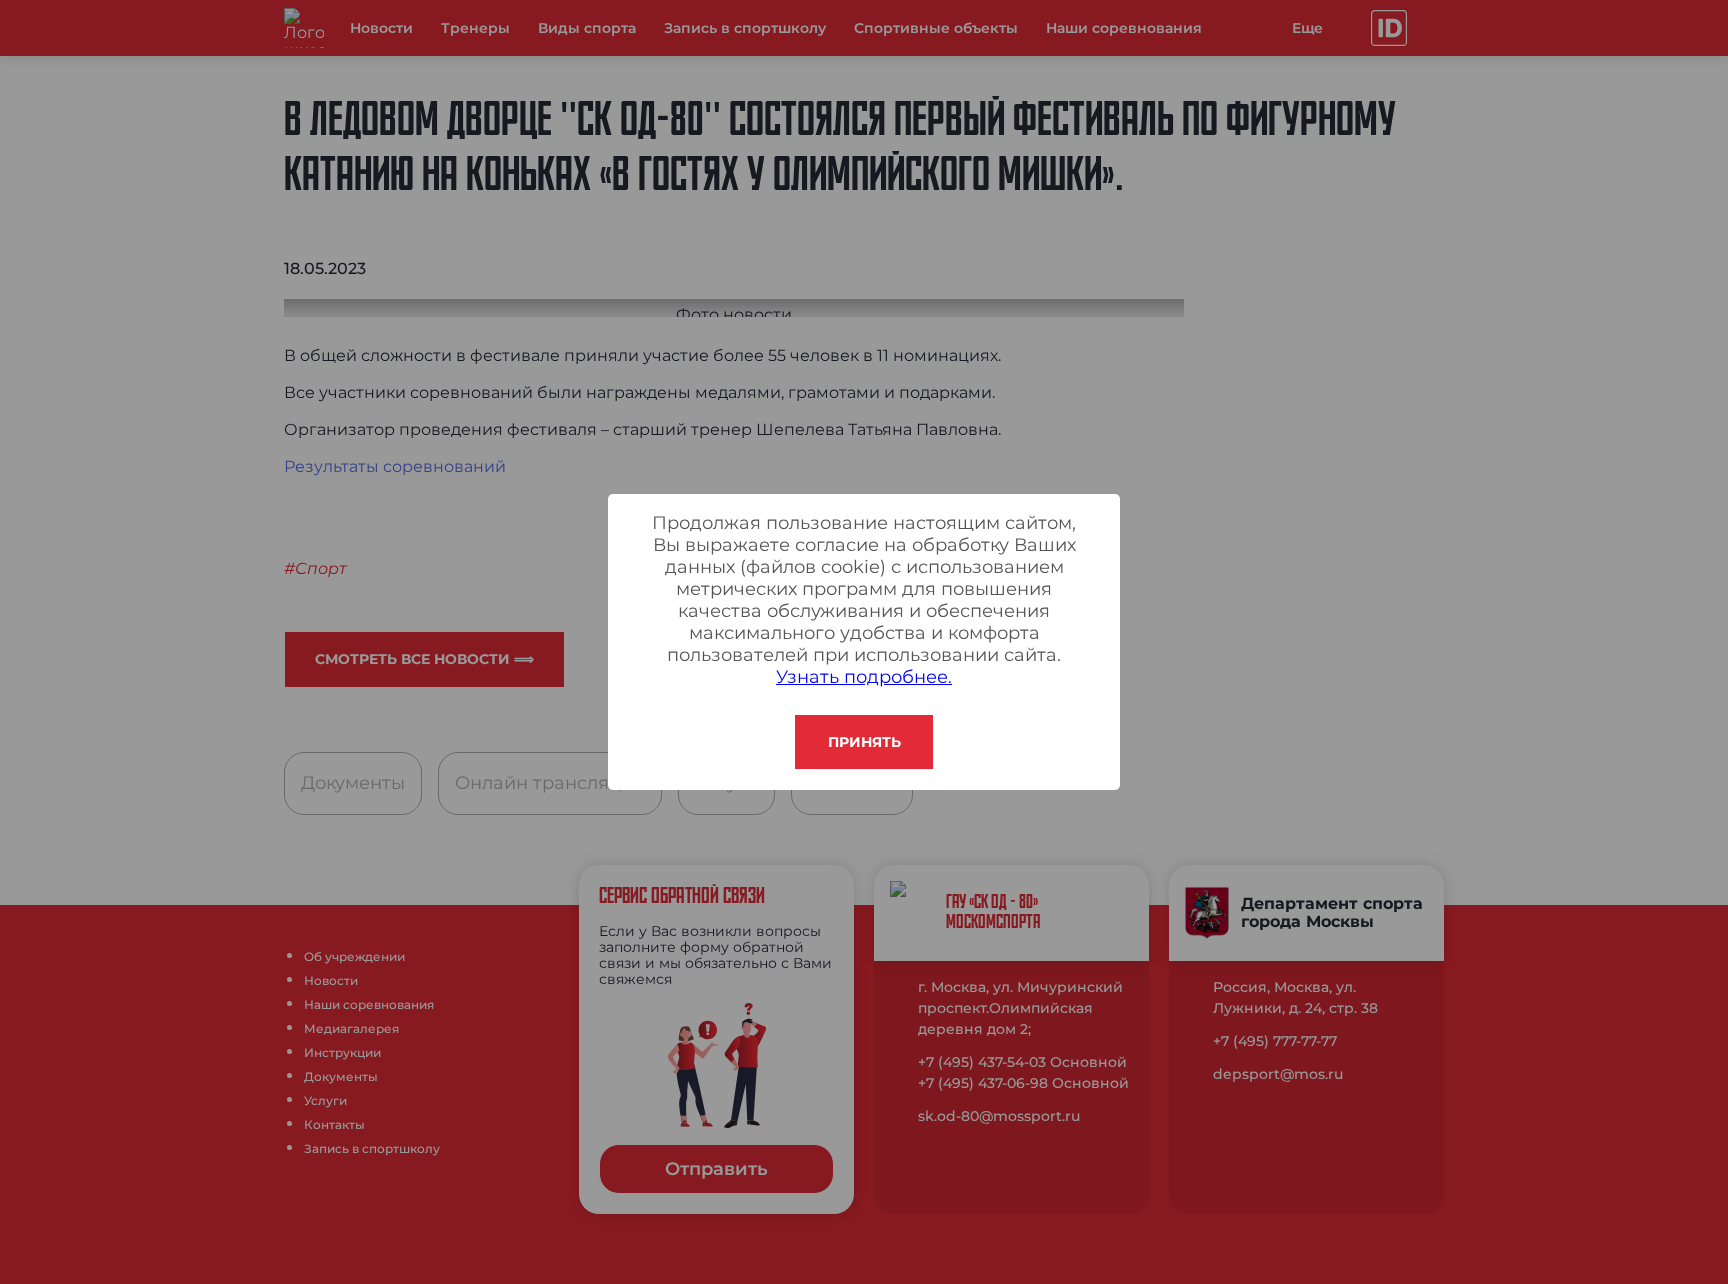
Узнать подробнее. (864, 677)
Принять (864, 742)
